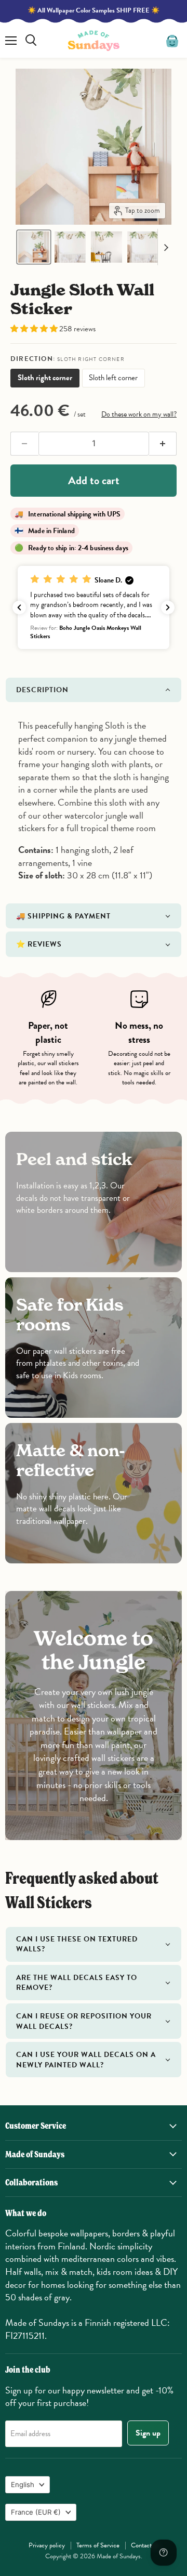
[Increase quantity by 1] (163, 444)
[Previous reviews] (19, 607)
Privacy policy (47, 2545)
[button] (34, 247)
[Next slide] (166, 247)
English (23, 2484)
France (36, 2512)
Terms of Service (98, 2545)
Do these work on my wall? (139, 414)
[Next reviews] (168, 607)
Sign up (148, 2433)
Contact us (145, 2545)
